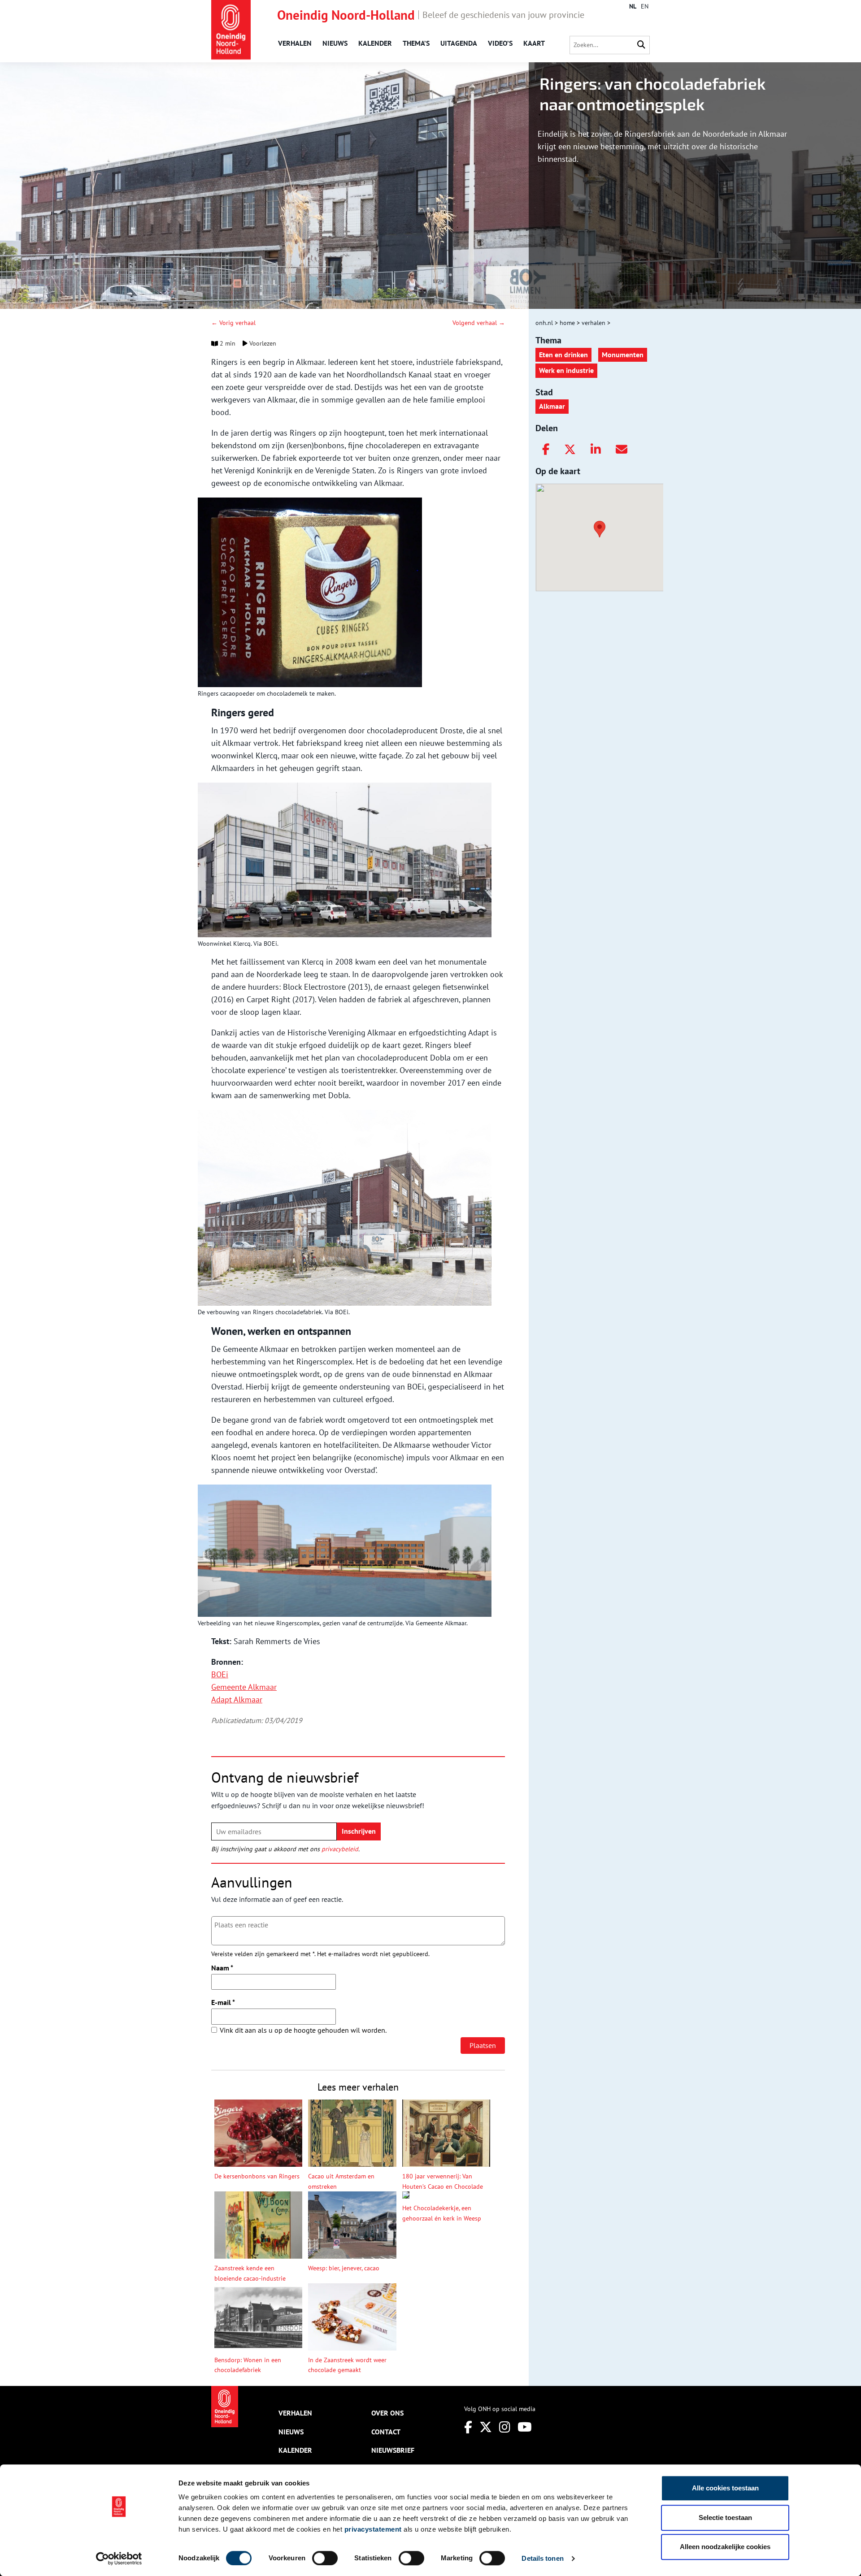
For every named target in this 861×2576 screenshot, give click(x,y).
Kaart (534, 43)
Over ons (387, 2413)
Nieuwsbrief (393, 2450)
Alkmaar (552, 406)
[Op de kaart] (596, 528)
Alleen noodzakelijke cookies (725, 2547)
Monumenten (623, 355)
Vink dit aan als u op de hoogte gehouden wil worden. (303, 2030)
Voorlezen (262, 343)
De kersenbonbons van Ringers (257, 2176)
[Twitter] (570, 450)
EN (645, 6)
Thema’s (416, 43)
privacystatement (373, 2529)
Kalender (375, 43)
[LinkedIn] (596, 450)
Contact (386, 2432)
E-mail (223, 2002)
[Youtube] (525, 2427)
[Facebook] (546, 450)
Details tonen (542, 2558)
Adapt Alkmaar (237, 1699)
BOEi (220, 1674)
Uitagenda (459, 43)
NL (633, 6)
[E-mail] (622, 450)
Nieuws (335, 43)
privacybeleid (340, 1849)
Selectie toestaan (725, 2518)
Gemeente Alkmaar (244, 1687)
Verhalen (295, 43)
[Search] (641, 45)
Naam (222, 1968)
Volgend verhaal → (479, 323)
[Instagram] (505, 2427)
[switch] (325, 2558)
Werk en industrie (566, 370)
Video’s (500, 43)
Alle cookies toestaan (725, 2488)
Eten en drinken (563, 355)
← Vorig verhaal (233, 323)
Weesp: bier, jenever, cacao (344, 2268)
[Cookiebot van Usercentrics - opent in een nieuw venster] (119, 2559)
